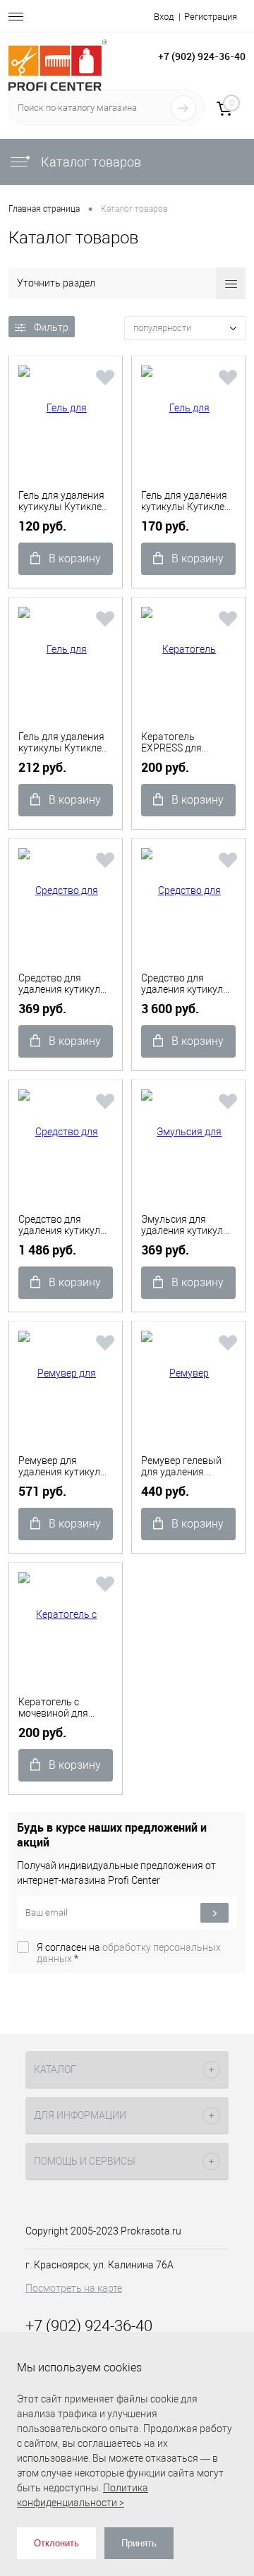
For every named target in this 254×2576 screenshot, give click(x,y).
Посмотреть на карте (74, 2288)
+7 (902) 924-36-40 (202, 56)
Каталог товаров (90, 162)
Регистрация (211, 17)
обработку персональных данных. (129, 1953)
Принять (139, 2543)
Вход (164, 17)
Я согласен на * (129, 1953)
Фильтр (51, 327)
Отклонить (56, 2543)
